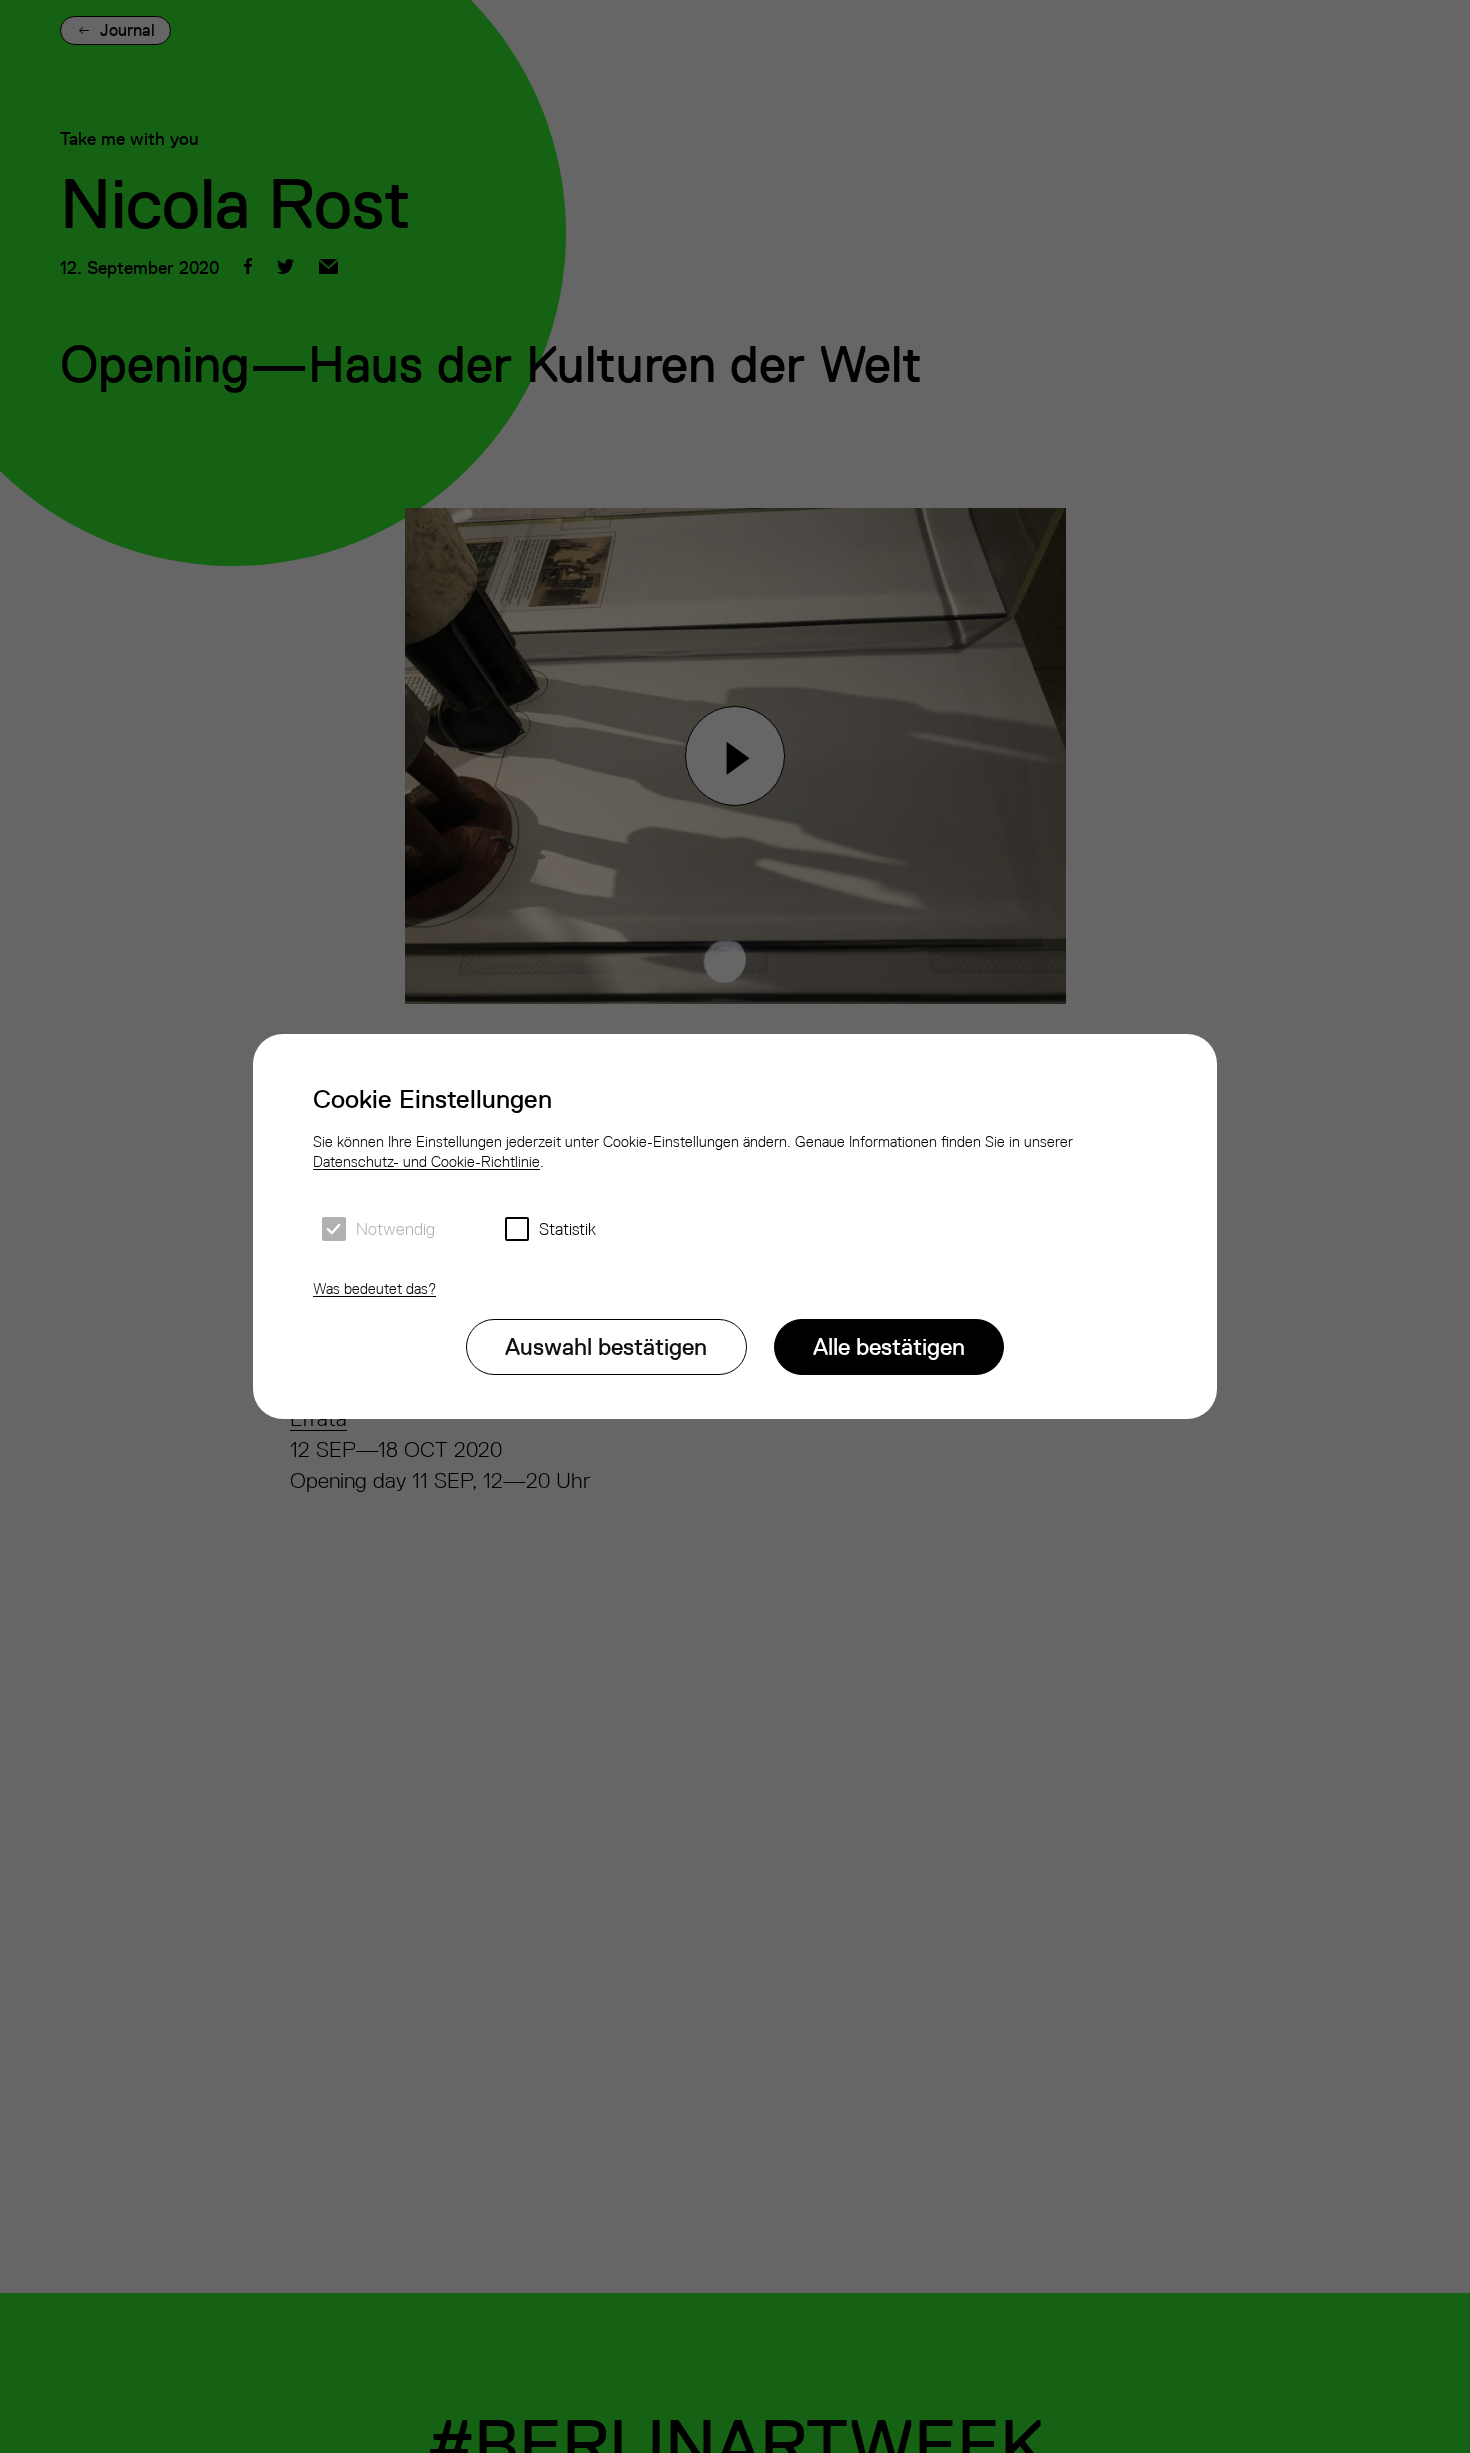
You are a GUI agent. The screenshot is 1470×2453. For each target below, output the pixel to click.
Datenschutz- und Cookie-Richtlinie (426, 1161)
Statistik (567, 1229)
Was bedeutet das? (374, 1288)
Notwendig (395, 1229)
